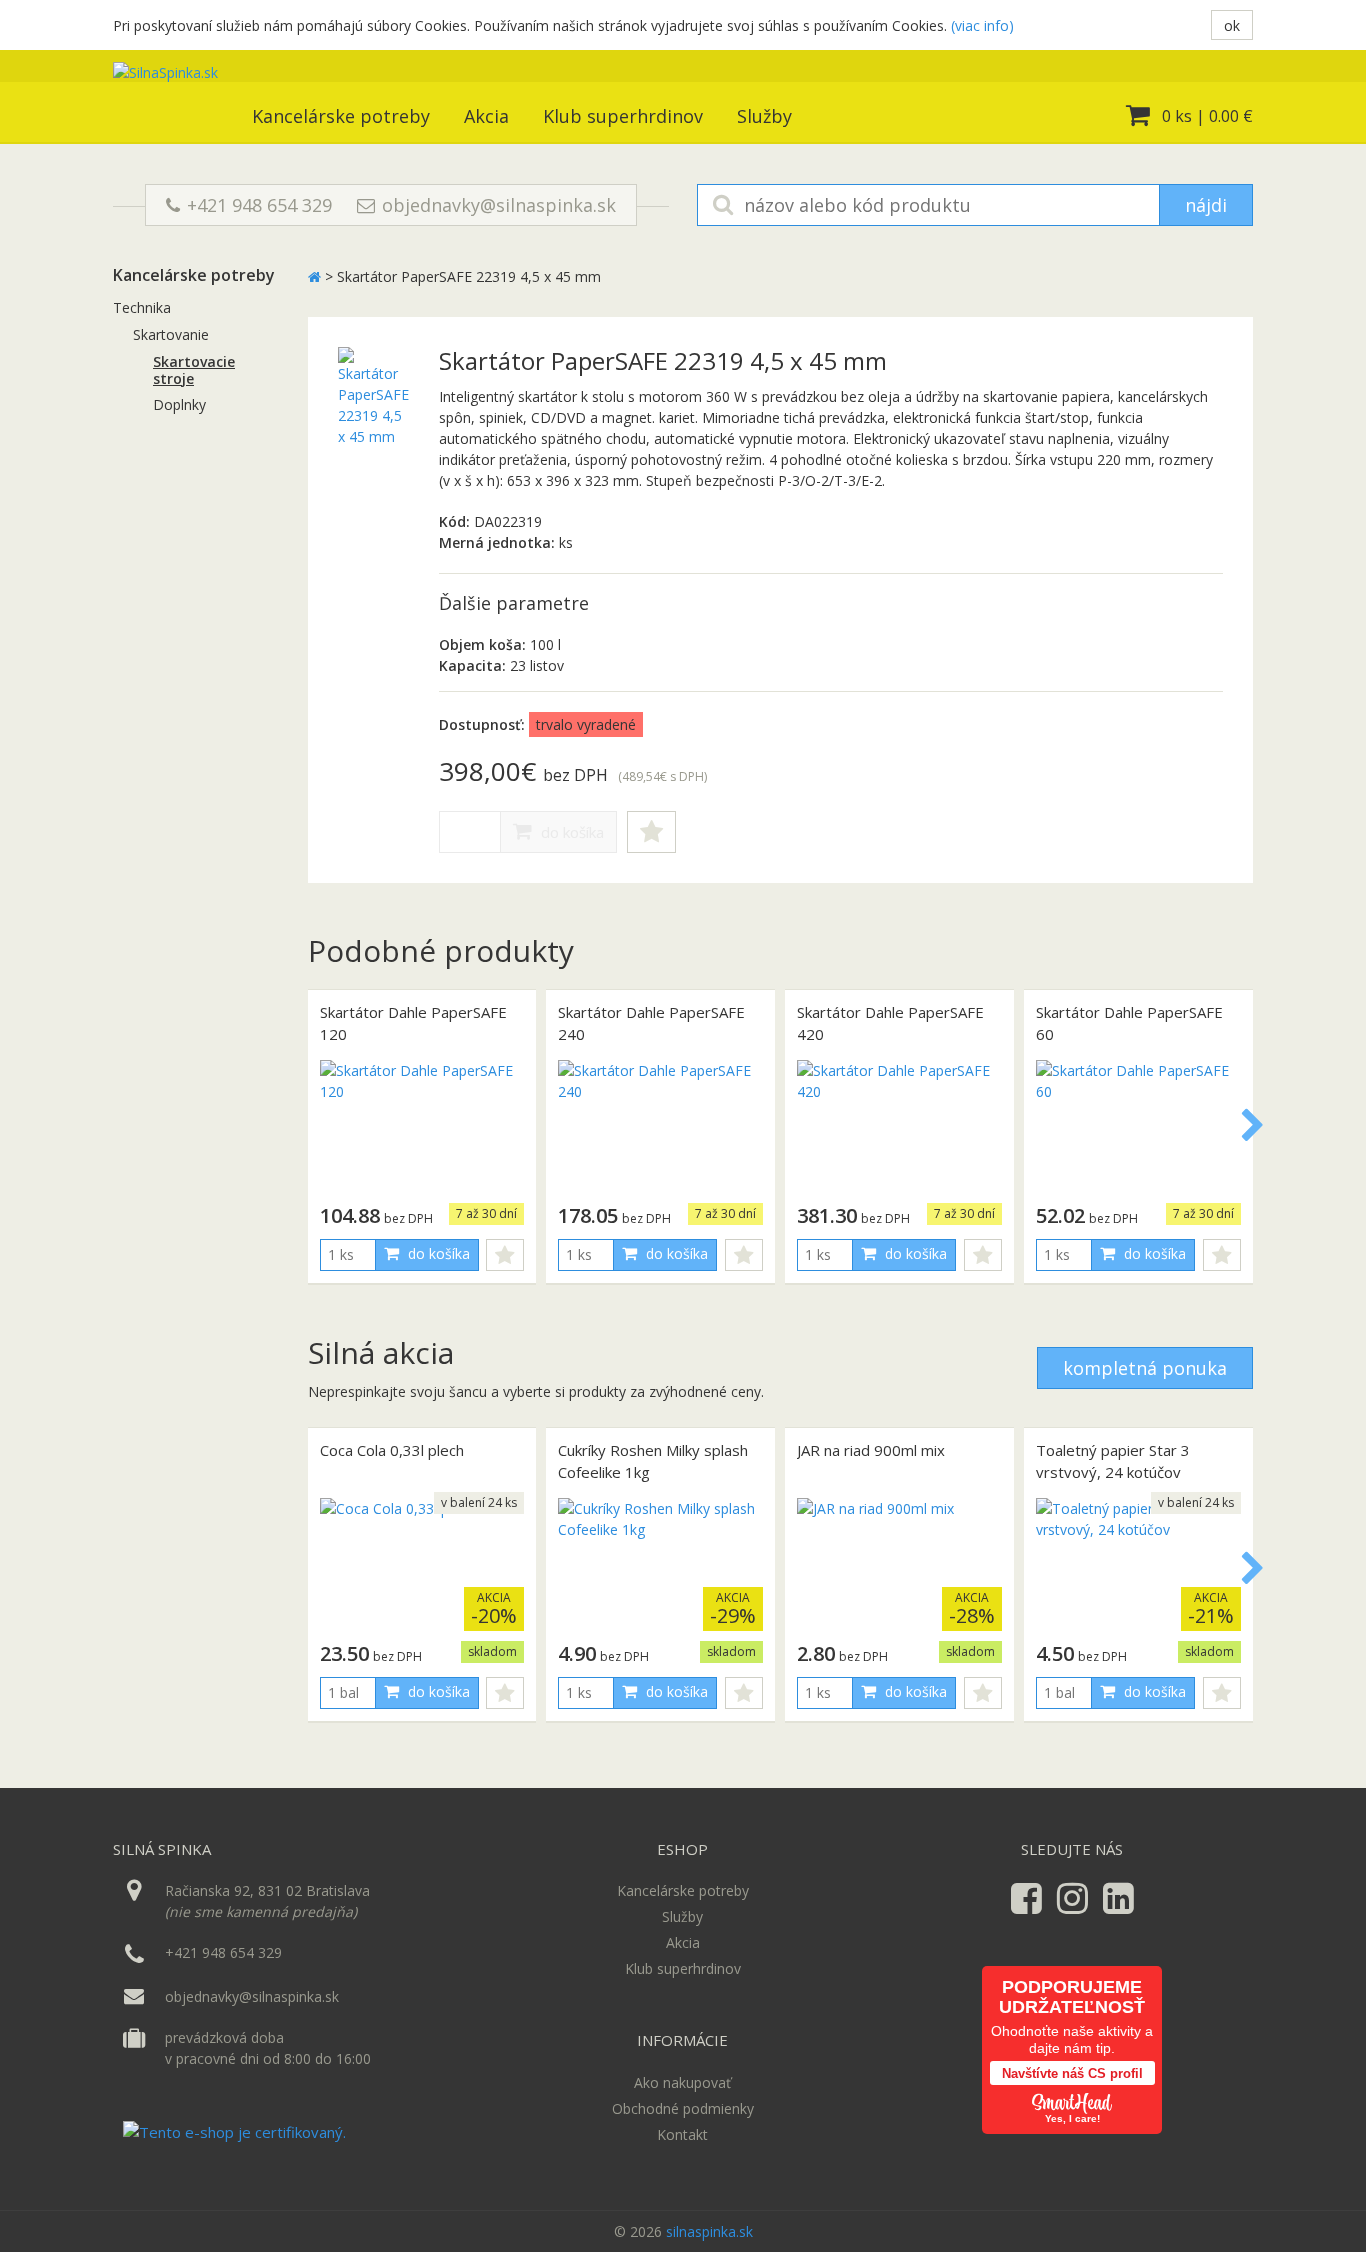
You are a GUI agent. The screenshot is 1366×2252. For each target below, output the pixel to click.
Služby (764, 116)
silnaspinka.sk (709, 2231)
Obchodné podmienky (683, 2108)
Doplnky (179, 404)
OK (1232, 25)
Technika (142, 307)
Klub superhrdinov (623, 116)
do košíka (570, 832)
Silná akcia (381, 1352)
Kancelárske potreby (341, 116)
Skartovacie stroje (194, 370)
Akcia (486, 116)
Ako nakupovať (682, 2082)
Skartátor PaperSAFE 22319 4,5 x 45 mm (469, 276)
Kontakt (682, 2134)
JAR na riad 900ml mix (871, 1450)
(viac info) (982, 25)
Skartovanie (171, 334)
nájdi (1206, 205)
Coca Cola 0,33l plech (392, 1450)
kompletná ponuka (1145, 1368)
